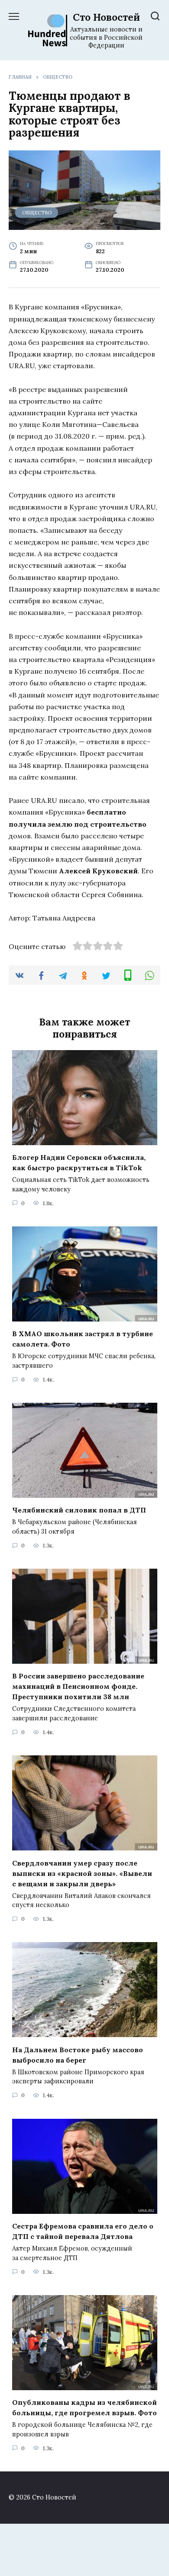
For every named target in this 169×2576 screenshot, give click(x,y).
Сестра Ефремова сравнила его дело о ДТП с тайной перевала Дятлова (83, 2231)
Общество (37, 213)
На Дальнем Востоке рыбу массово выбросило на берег (78, 2054)
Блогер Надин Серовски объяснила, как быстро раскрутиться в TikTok (79, 1162)
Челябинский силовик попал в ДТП (79, 1510)
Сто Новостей (106, 17)
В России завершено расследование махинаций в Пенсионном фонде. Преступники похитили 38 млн (78, 1686)
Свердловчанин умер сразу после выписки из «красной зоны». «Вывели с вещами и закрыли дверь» (82, 1873)
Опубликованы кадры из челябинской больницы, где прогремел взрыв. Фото (84, 2407)
